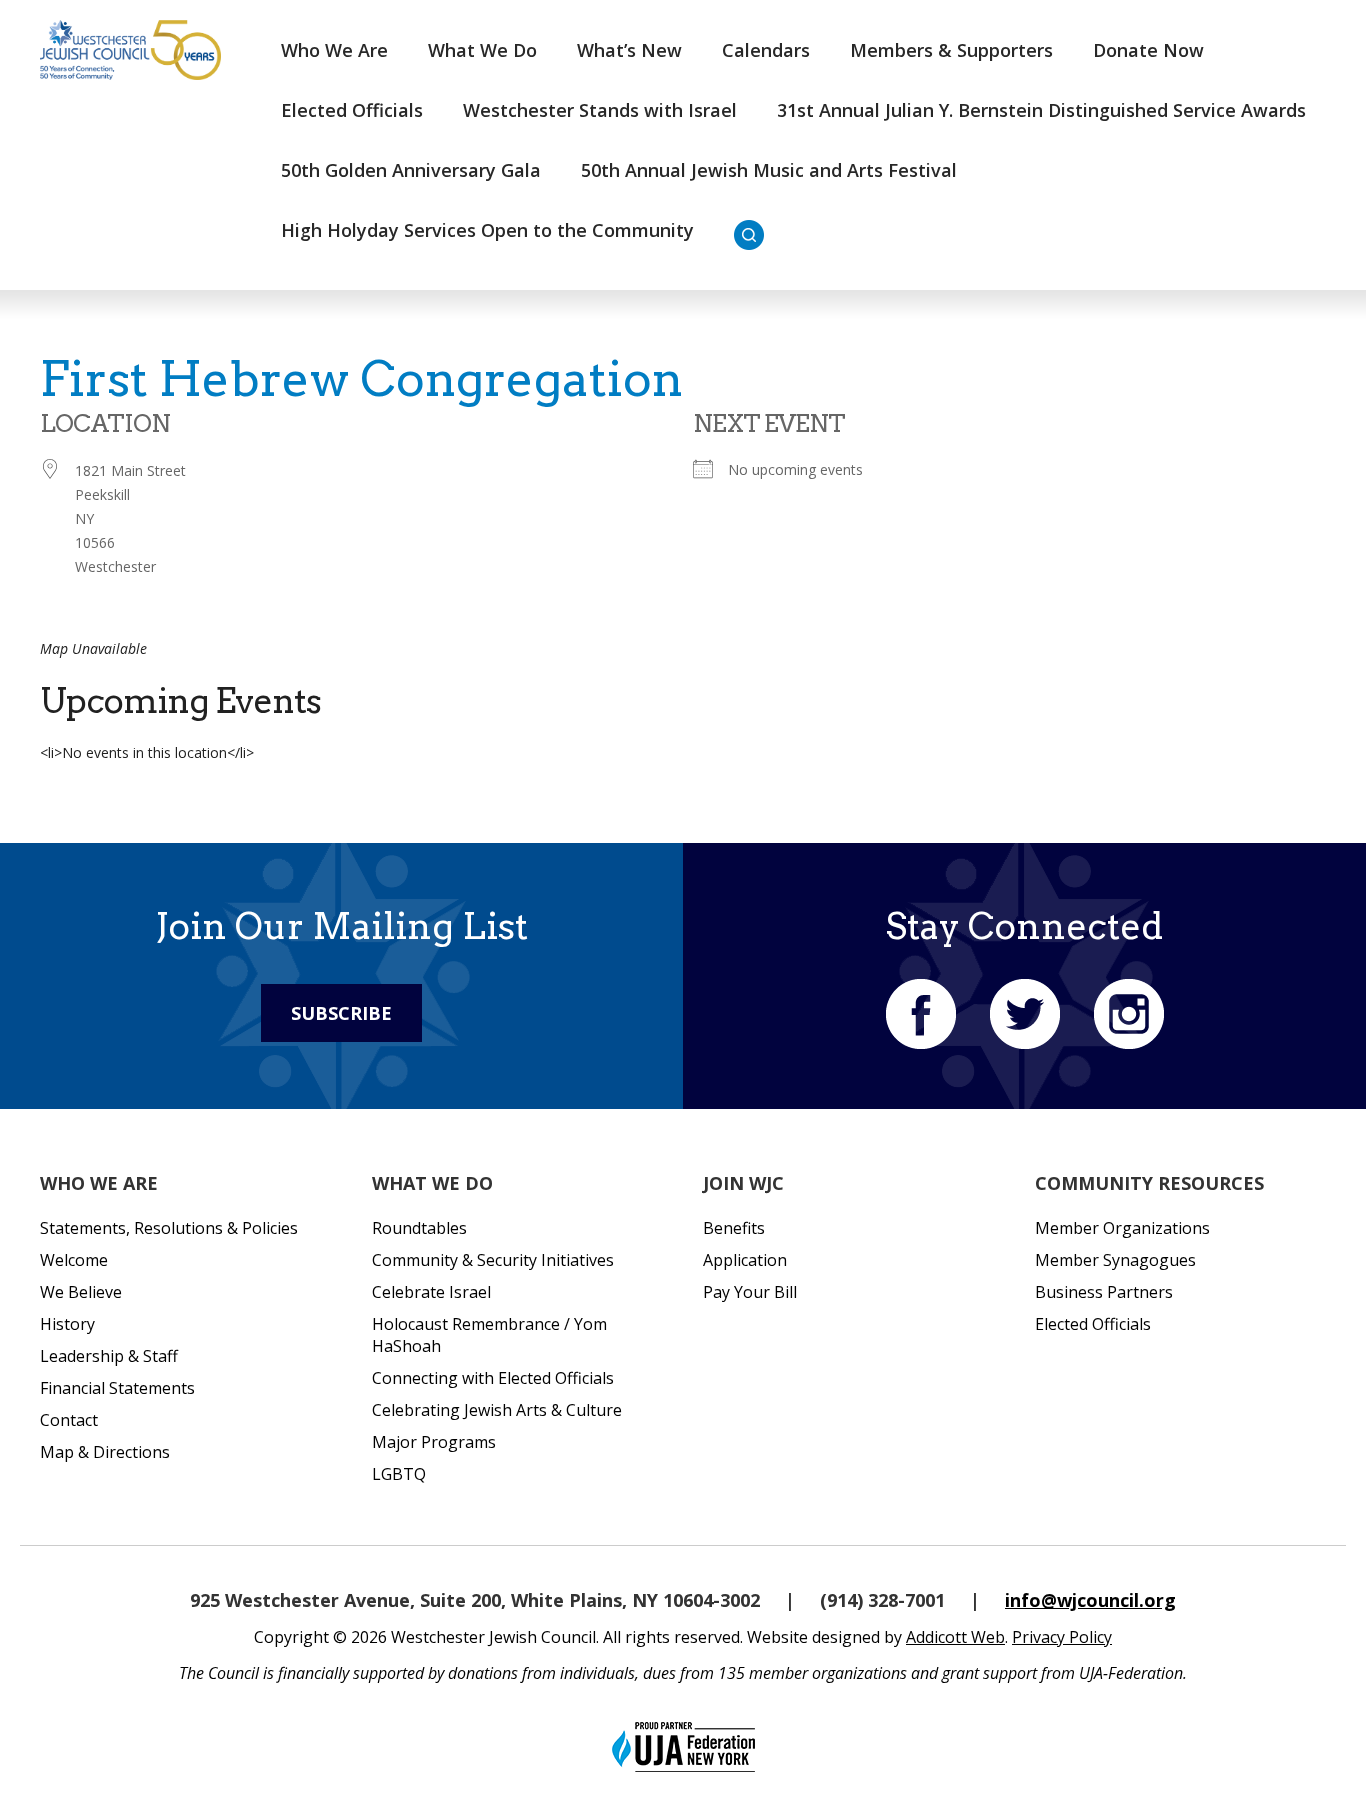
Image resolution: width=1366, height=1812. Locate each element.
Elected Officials (352, 110)
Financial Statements (117, 1388)
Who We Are (334, 50)
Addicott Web (955, 1637)
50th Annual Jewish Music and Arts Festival (769, 170)
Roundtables (419, 1228)
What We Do (482, 50)
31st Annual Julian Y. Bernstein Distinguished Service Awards (1041, 110)
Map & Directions (105, 1452)
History (67, 1324)
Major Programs (434, 1442)
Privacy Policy (1062, 1637)
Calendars (766, 50)
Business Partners (1104, 1292)
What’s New (629, 50)
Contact (69, 1420)
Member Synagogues (1115, 1260)
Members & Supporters (951, 50)
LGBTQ (399, 1474)
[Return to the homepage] (130, 50)
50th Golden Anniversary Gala (411, 170)
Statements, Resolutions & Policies (169, 1228)
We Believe (81, 1292)
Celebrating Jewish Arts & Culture (497, 1410)
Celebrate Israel (431, 1292)
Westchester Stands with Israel (600, 110)
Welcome (74, 1260)
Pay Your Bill (750, 1292)
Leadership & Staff (109, 1356)
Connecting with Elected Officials (493, 1378)
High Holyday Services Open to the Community (487, 230)
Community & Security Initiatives (493, 1260)
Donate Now (1148, 50)
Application (745, 1260)
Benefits (734, 1228)
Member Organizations (1122, 1228)
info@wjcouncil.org (1090, 1600)
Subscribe (341, 1013)
